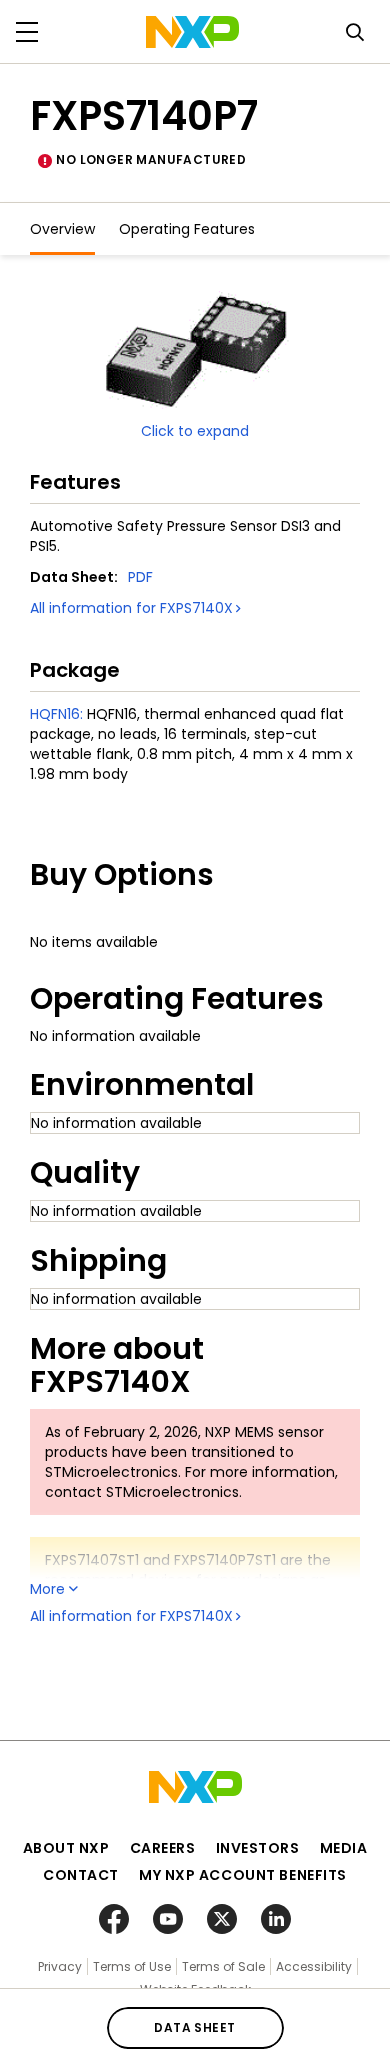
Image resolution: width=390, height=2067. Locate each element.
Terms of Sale (223, 1966)
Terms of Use (132, 1966)
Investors (258, 1848)
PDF (140, 577)
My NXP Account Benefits (243, 1875)
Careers (163, 1848)
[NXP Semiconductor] (192, 32)
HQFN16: (56, 714)
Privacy (60, 1966)
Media (344, 1848)
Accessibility (314, 1966)
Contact (81, 1875)
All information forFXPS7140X (131, 608)
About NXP (66, 1848)
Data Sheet (195, 2027)
